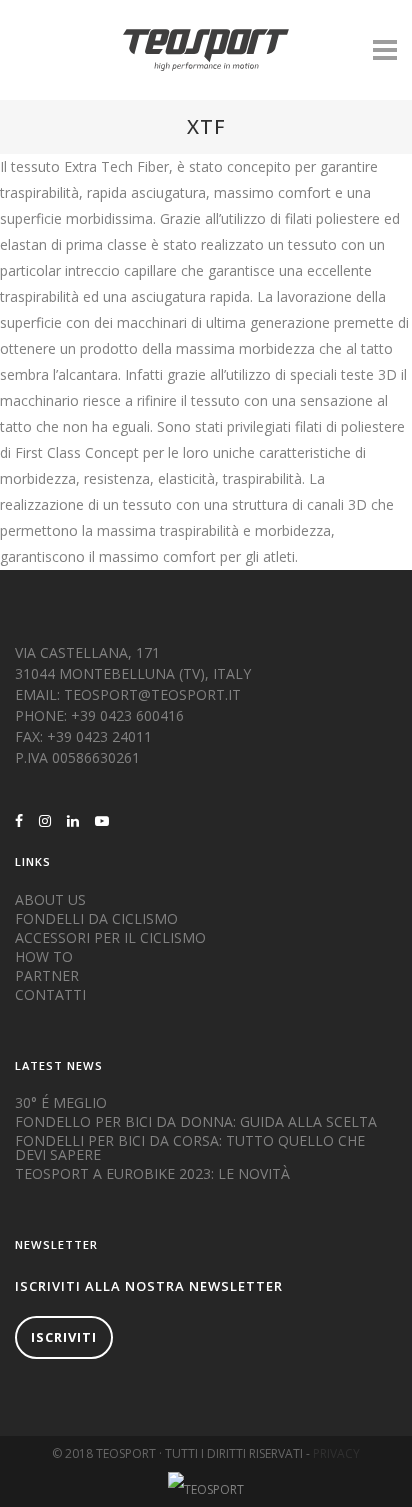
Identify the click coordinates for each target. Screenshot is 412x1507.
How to (44, 957)
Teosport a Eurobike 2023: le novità (152, 1174)
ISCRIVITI (64, 1337)
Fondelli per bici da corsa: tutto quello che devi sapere (190, 1148)
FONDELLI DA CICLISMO (96, 919)
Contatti (50, 995)
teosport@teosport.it (152, 694)
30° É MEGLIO (61, 1103)
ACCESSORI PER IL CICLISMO (110, 938)
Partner (47, 976)
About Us (50, 900)
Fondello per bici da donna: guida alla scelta (196, 1122)
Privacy (336, 1453)
